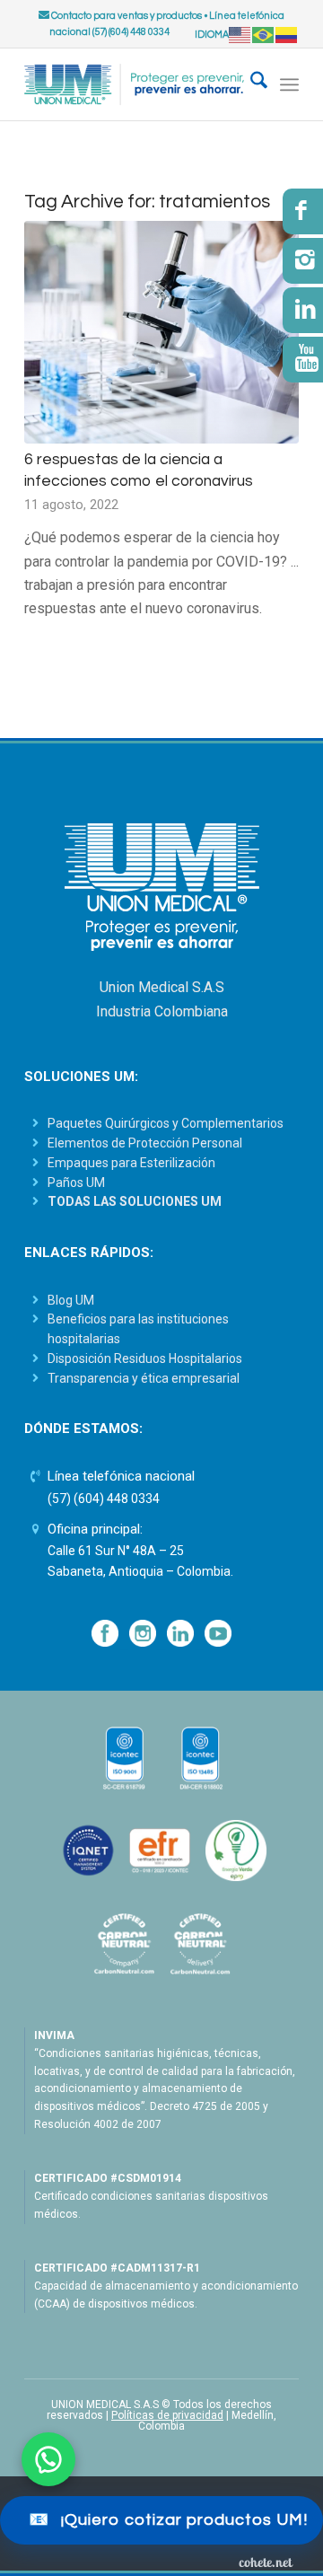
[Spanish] (287, 35)
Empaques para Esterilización (131, 1163)
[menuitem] (250, 84)
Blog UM (71, 1300)
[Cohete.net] (266, 2562)
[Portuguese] (264, 35)
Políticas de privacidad (167, 2415)
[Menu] (289, 84)
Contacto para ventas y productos (126, 16)
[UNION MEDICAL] (134, 84)
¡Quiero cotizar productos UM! (168, 2520)
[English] (240, 35)
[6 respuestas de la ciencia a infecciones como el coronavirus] (161, 332)
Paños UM (76, 1182)
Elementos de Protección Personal (145, 1143)
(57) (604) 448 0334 (104, 1499)
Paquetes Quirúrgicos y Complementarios (166, 1123)
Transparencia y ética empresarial (144, 1378)
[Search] (250, 84)
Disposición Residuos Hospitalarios (145, 1358)
